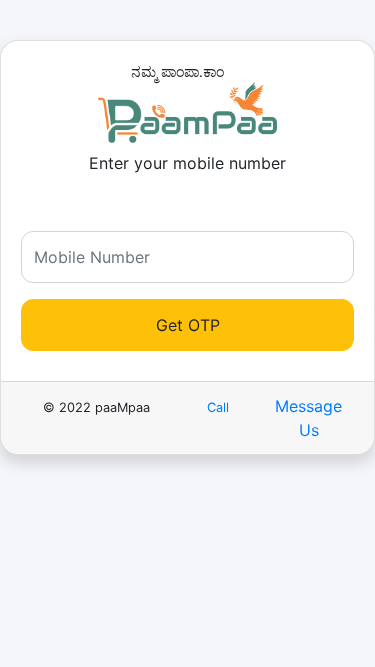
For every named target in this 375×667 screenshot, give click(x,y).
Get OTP (188, 325)
